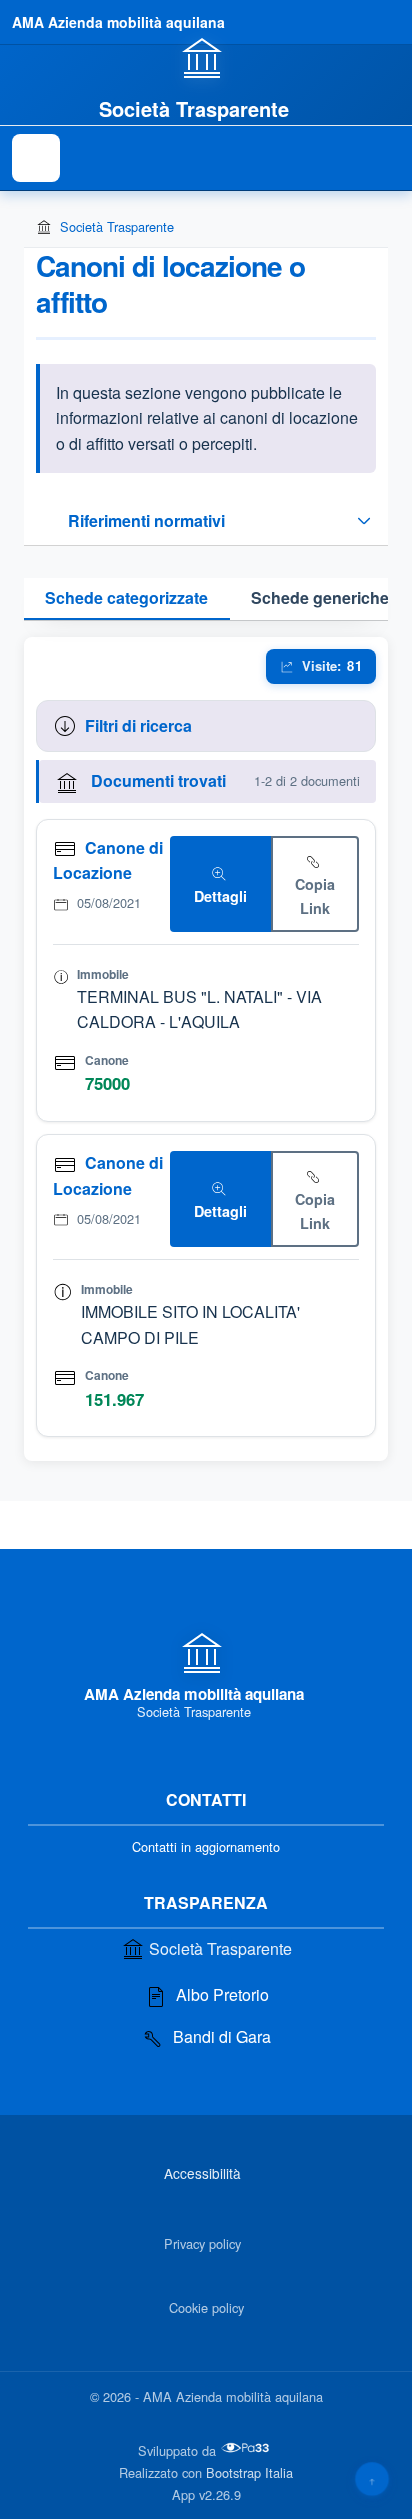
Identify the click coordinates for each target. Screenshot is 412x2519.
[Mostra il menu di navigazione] (36, 158)
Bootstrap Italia (249, 2472)
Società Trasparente (117, 226)
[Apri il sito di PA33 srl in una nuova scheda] (247, 2448)
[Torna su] (372, 2479)
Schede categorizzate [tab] (126, 597)
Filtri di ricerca (138, 725)
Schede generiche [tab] (320, 597)
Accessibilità (202, 2173)
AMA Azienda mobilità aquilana (118, 22)
